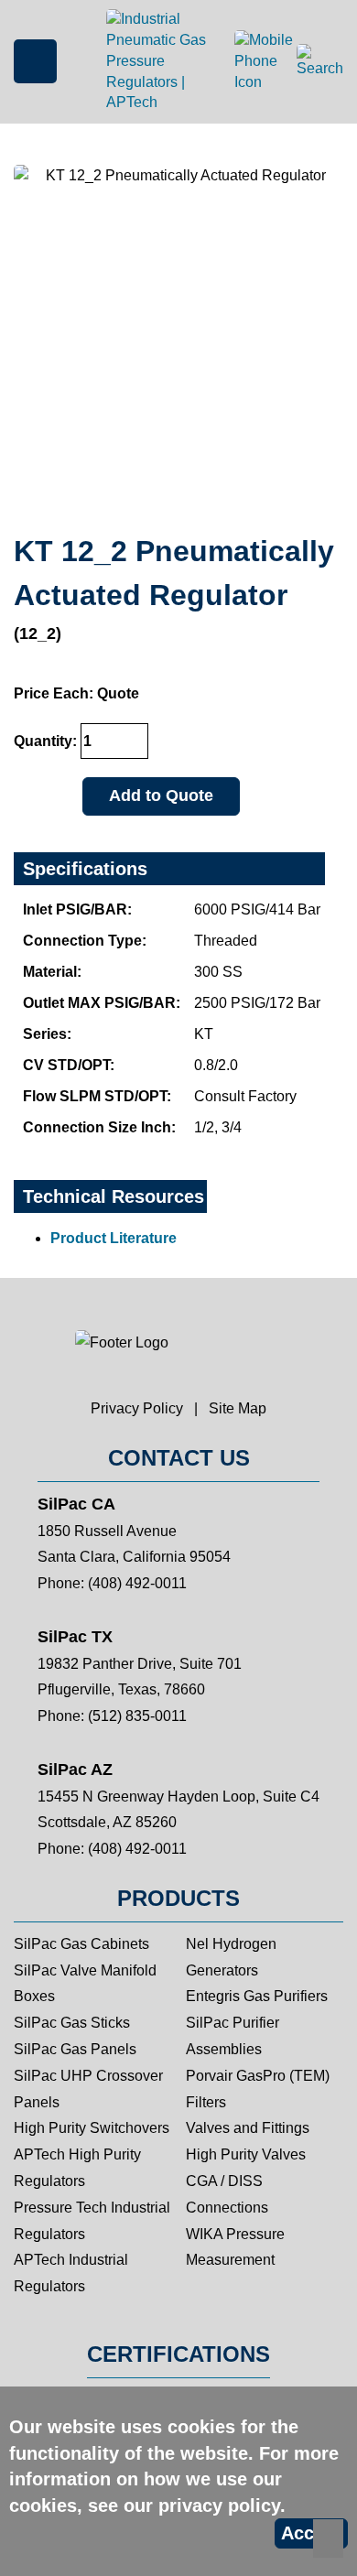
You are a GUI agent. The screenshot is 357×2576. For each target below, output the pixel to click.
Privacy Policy (137, 1408)
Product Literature (114, 1238)
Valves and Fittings (248, 2128)
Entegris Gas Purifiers (257, 1996)
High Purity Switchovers (92, 2128)
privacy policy (219, 2506)
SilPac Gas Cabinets (81, 1944)
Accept (311, 2533)
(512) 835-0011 (137, 1716)
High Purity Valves (246, 2154)
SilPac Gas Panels (75, 2049)
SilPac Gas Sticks (72, 2023)
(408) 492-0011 (137, 1583)
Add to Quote (161, 796)
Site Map (238, 1408)
